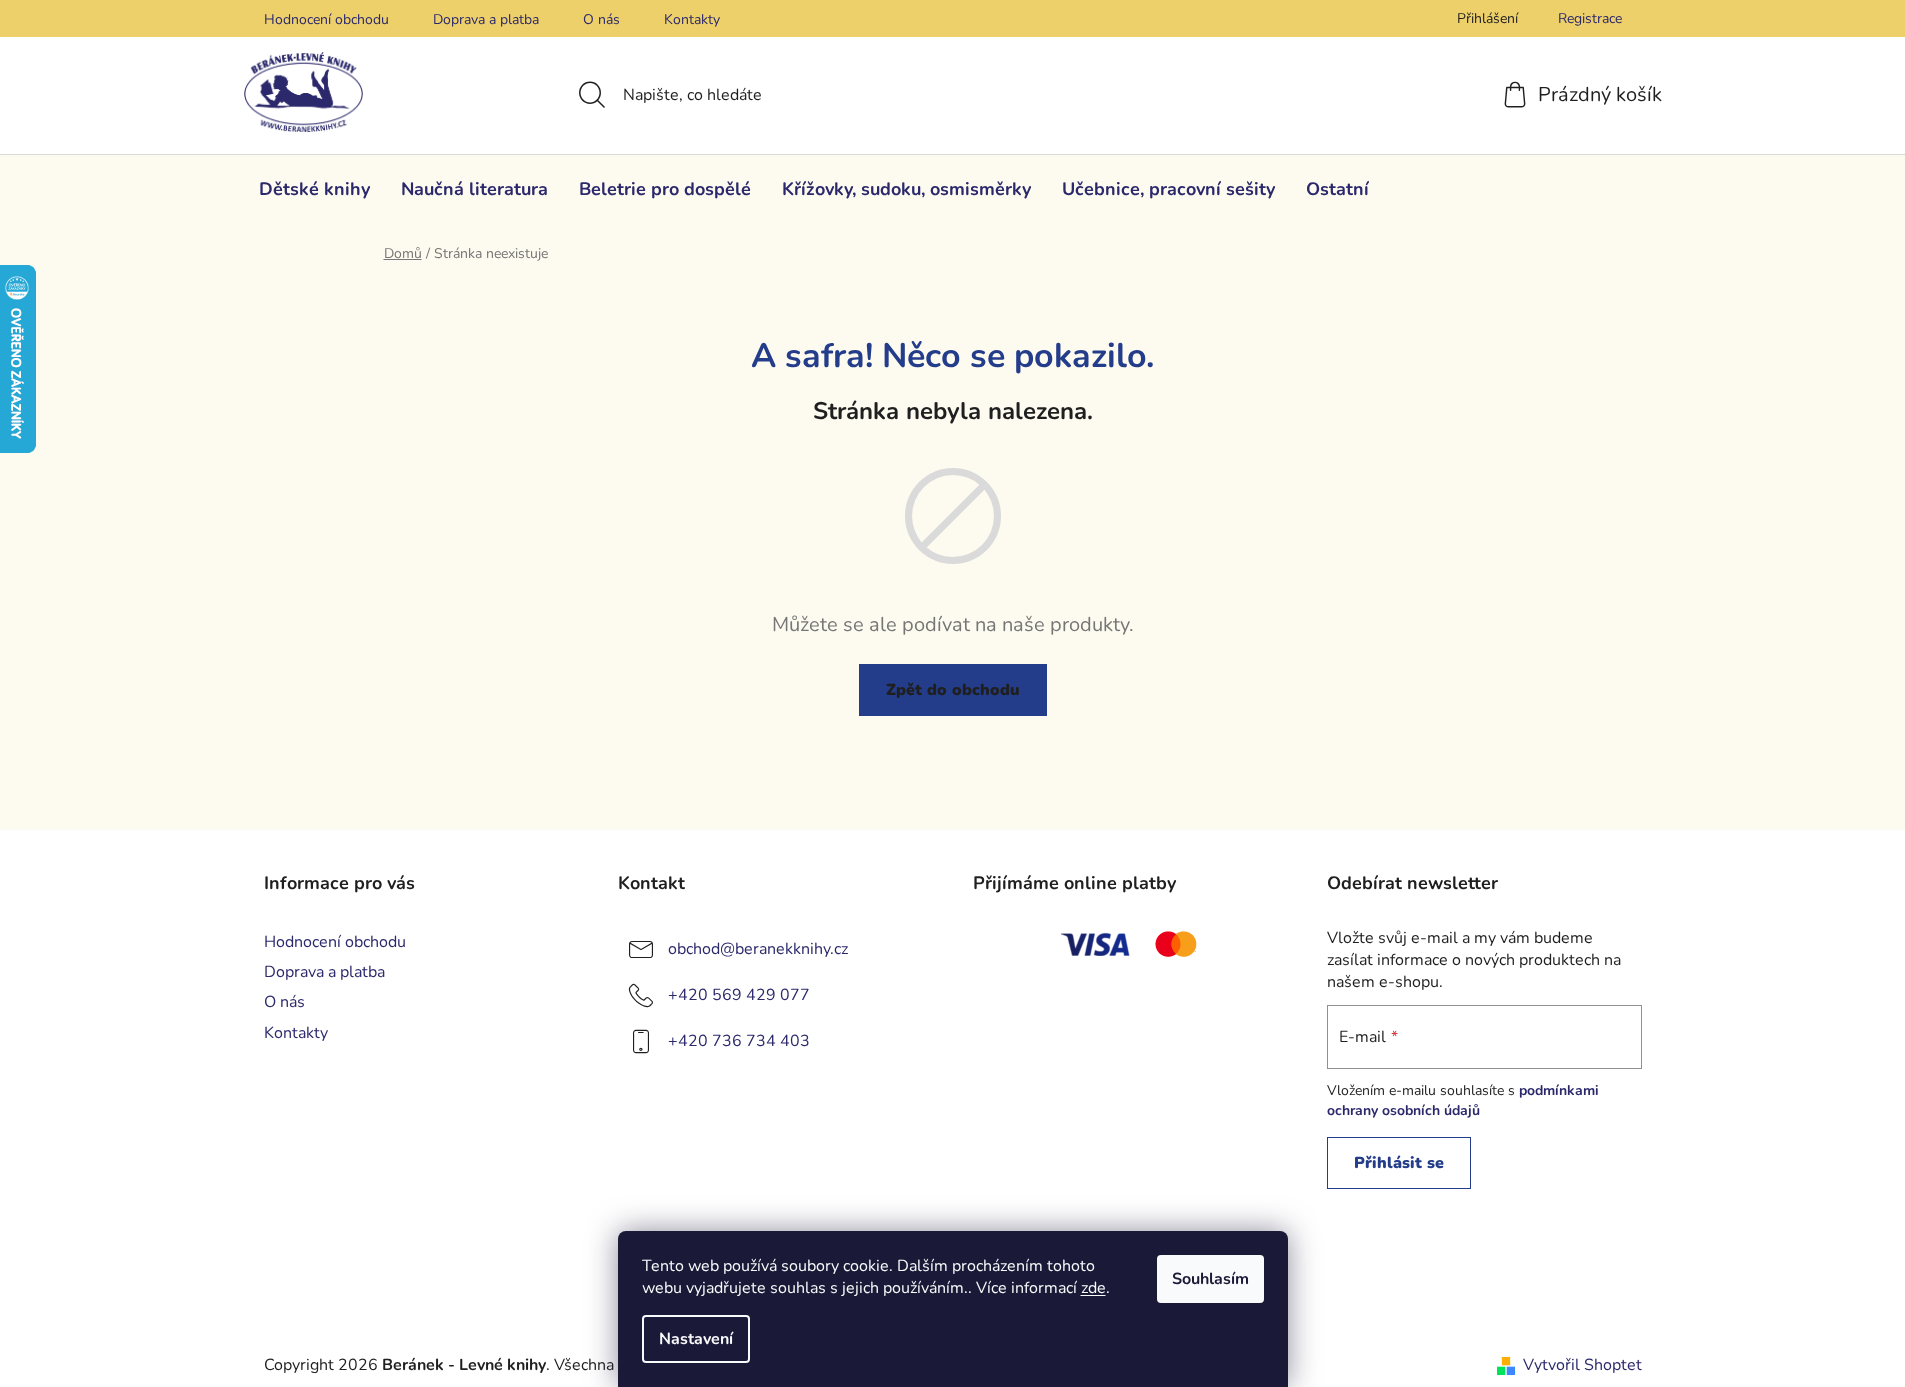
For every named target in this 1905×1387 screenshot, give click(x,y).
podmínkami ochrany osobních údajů (1463, 1100)
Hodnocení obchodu (326, 19)
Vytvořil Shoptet (1582, 1365)
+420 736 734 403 (739, 1041)
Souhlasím (1210, 1279)
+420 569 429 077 (739, 995)
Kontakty (692, 19)
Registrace (1590, 18)
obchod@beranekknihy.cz (758, 949)
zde (1093, 1288)
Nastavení (696, 1339)
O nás (601, 19)
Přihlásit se (1399, 1163)
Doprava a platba (486, 19)
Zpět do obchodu (953, 690)
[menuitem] (314, 189)
